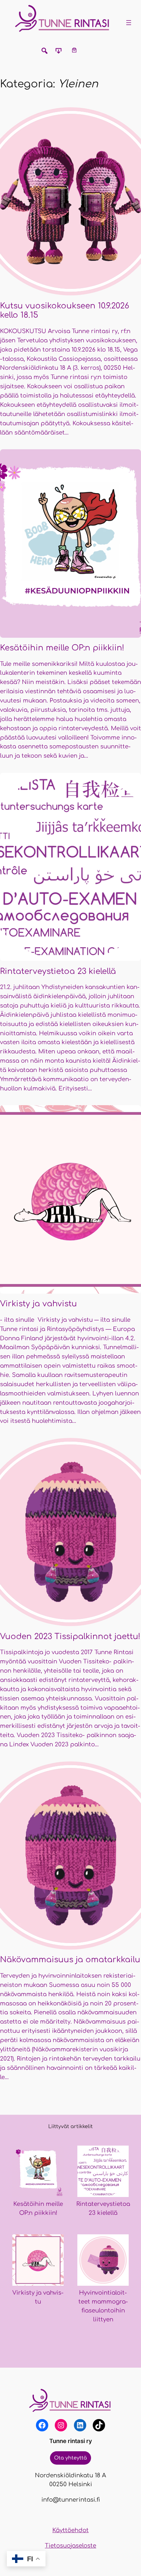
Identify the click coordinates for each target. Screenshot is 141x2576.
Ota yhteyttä (70, 2458)
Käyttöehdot (70, 2530)
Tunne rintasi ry (71, 2441)
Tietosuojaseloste (70, 2546)
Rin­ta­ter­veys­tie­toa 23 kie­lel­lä (58, 971)
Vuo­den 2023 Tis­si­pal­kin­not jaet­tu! (70, 1637)
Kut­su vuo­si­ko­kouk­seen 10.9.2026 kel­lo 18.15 (65, 311)
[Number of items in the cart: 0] (74, 50)
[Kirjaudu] (90, 50)
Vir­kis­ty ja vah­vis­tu (39, 1304)
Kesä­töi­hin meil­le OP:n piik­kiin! (62, 648)
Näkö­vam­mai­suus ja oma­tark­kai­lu (70, 1960)
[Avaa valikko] (129, 23)
